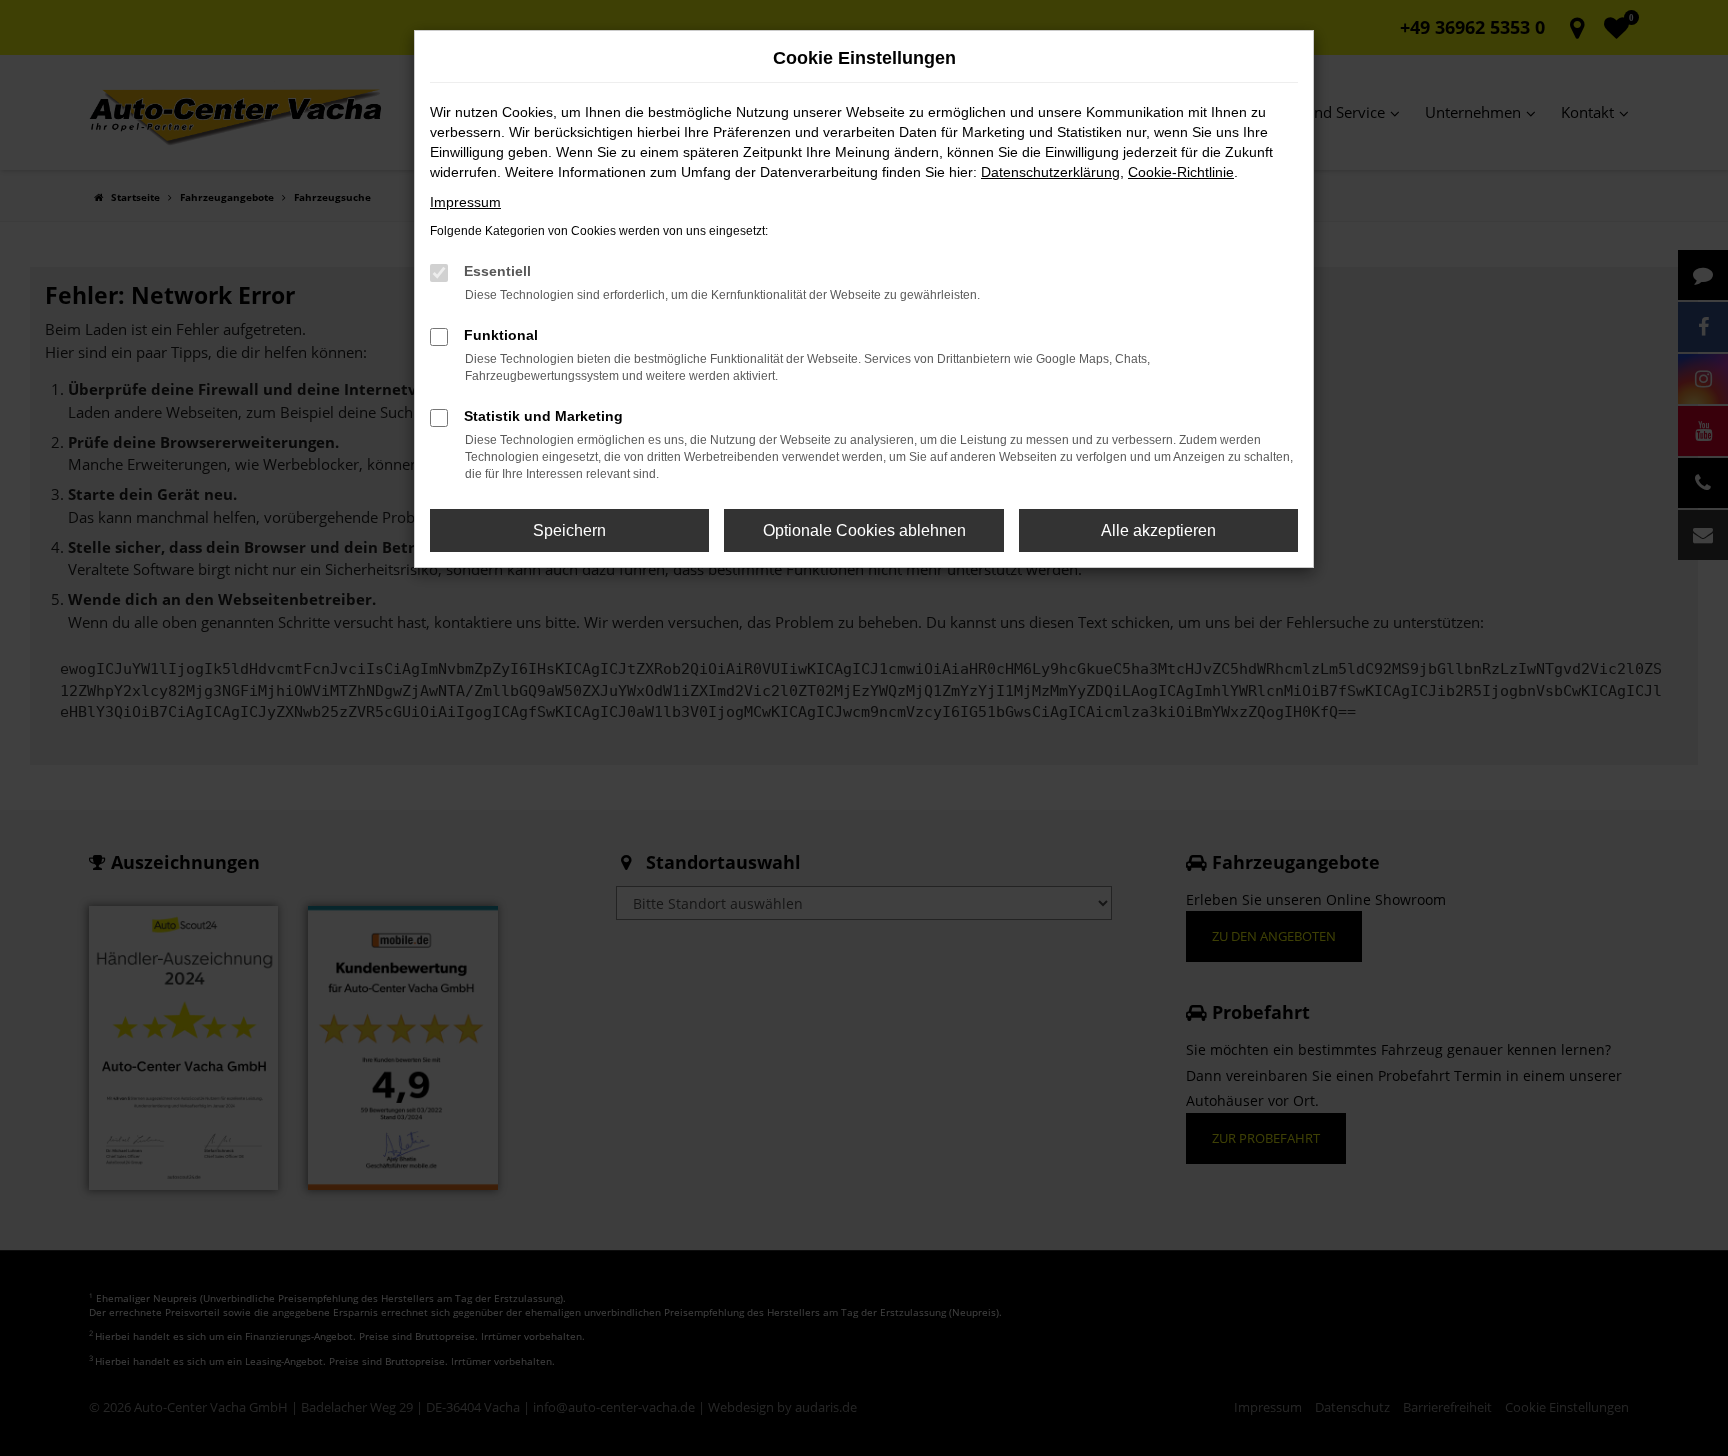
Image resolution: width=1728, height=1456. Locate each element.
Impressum (465, 202)
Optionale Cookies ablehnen (864, 530)
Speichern (569, 530)
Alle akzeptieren (1158, 530)
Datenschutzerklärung (1050, 172)
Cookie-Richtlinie (1181, 172)
